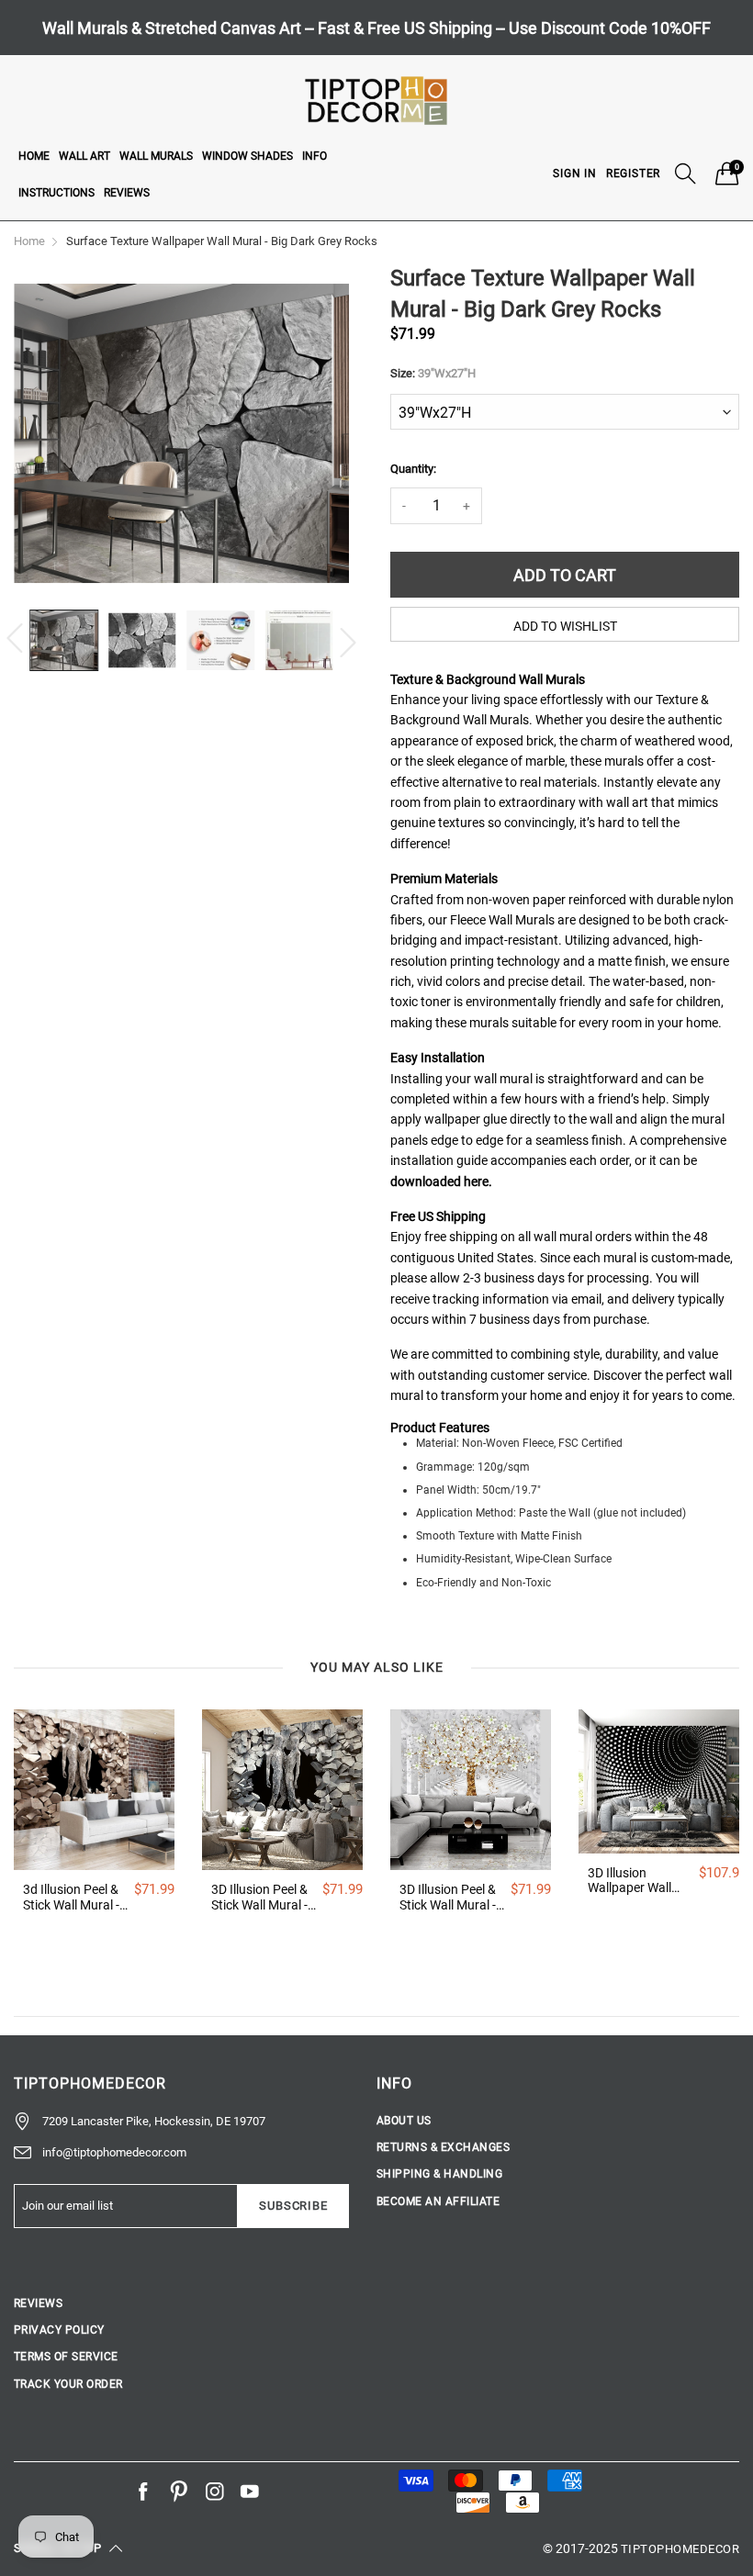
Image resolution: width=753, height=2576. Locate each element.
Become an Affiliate (438, 2201)
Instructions (56, 193)
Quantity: (413, 469)
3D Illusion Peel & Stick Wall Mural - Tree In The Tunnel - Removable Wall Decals (450, 1898)
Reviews (127, 193)
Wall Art (84, 156)
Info (315, 156)
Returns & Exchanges (443, 2147)
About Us (404, 2121)
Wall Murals (156, 156)
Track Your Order (68, 2384)
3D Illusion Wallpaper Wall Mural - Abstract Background (634, 1881)
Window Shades (247, 156)
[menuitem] (34, 155)
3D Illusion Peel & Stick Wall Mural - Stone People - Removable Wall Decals (259, 1898)
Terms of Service (66, 2357)
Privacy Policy (59, 2330)
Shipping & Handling (439, 2174)
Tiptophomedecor (680, 2549)
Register (633, 174)
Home (34, 156)
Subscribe (293, 2206)
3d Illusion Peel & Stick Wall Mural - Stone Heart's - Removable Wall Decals (71, 1898)
